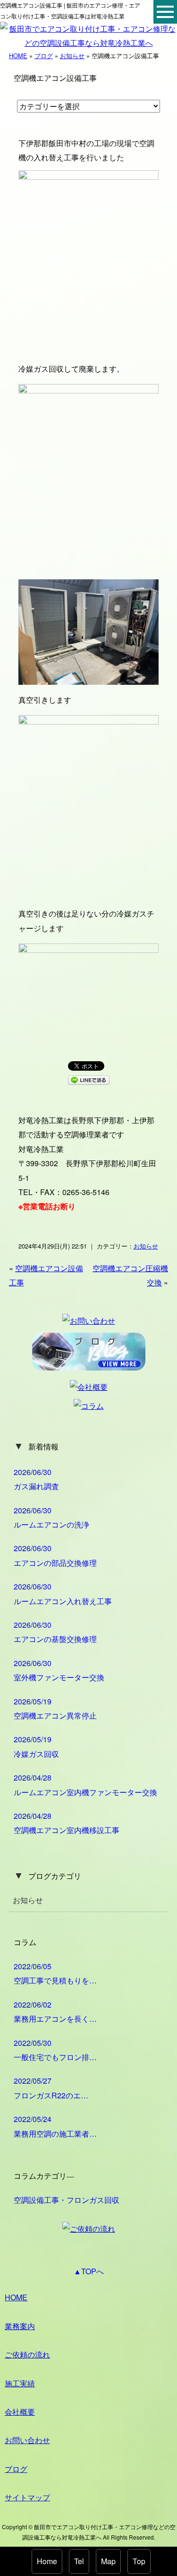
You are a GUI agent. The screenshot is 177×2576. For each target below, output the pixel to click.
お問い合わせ (27, 2440)
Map (108, 2561)
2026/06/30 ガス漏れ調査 (36, 1479)
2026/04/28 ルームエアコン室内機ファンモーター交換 (85, 1785)
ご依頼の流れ (27, 2354)
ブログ (44, 56)
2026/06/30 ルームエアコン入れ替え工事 (63, 1594)
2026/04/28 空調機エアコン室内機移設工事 (67, 1823)
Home (47, 2561)
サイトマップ (27, 2497)
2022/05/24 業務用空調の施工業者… (55, 2126)
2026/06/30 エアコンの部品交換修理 (55, 1555)
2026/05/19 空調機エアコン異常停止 (55, 1708)
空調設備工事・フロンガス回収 (67, 2200)
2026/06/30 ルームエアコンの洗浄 (51, 1517)
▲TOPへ (89, 2271)
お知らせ (72, 56)
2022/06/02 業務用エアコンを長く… (55, 2012)
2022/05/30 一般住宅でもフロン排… (55, 2050)
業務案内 (20, 2326)
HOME (18, 56)
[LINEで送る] (89, 1079)
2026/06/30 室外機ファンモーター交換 (59, 1670)
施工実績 (20, 2383)
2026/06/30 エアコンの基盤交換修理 (55, 1632)
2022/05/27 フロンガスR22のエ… (51, 2088)
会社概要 (20, 2412)
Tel (79, 2561)
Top (139, 2561)
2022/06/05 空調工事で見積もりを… (55, 1973)
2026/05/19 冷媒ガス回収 (36, 1746)
